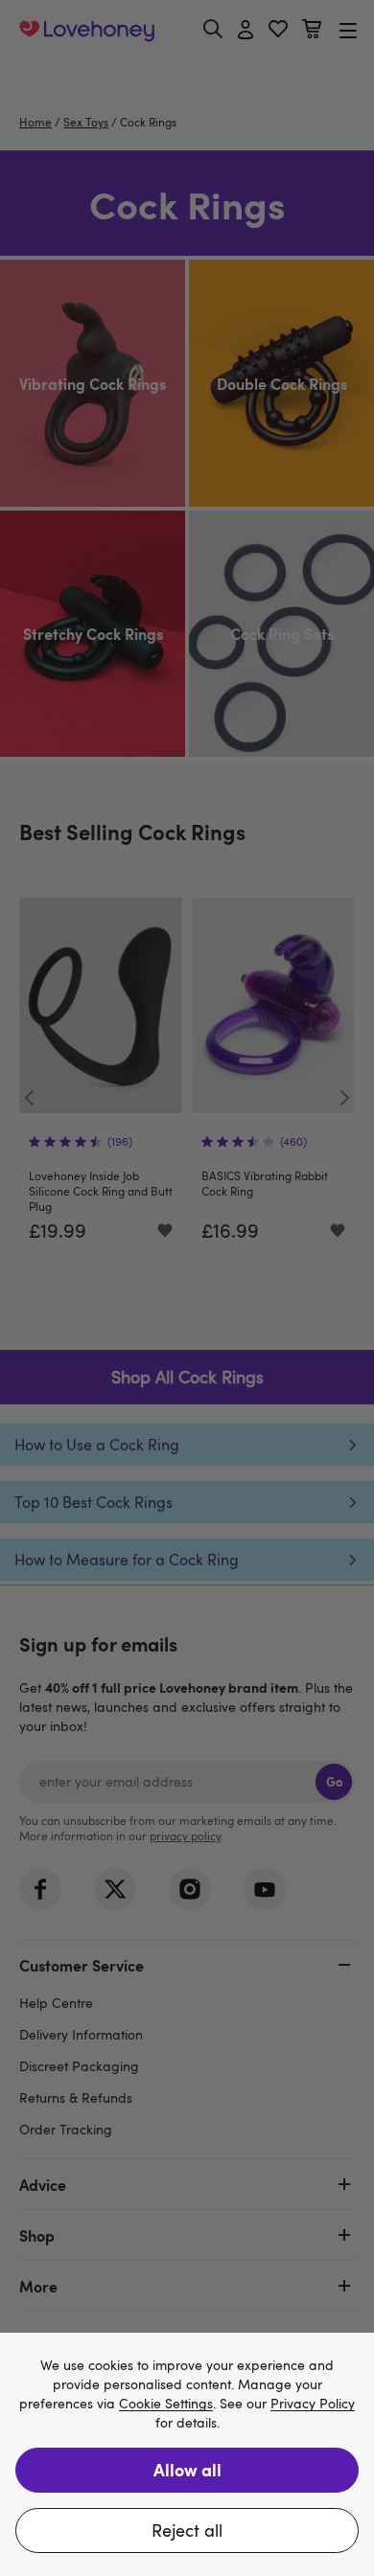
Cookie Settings (166, 2404)
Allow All (187, 2469)
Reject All (187, 2530)
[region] (187, 2454)
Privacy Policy (313, 2404)
